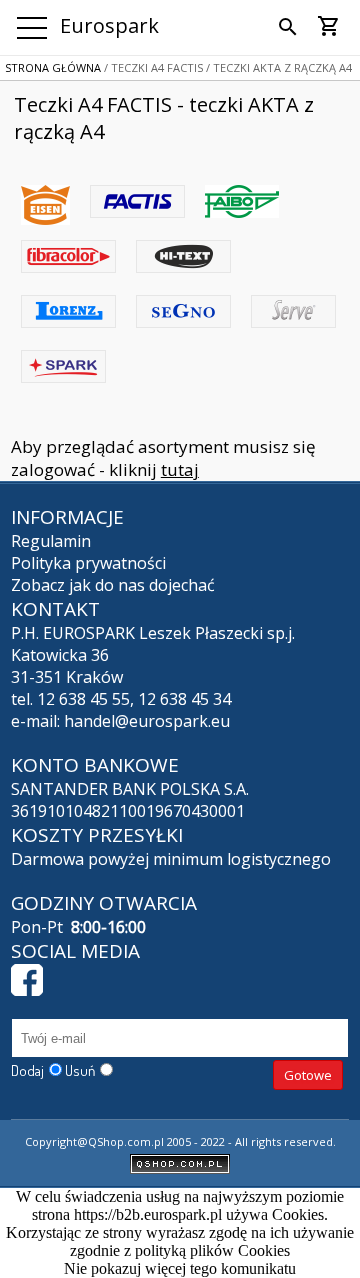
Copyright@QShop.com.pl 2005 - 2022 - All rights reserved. (180, 1141)
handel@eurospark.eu (147, 721)
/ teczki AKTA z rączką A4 (277, 67)
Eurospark (109, 25)
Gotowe (308, 1075)
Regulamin (51, 541)
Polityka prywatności (88, 563)
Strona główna (53, 67)
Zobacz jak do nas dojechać (113, 585)
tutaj (180, 469)
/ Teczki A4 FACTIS (152, 67)
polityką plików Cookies (212, 1250)
